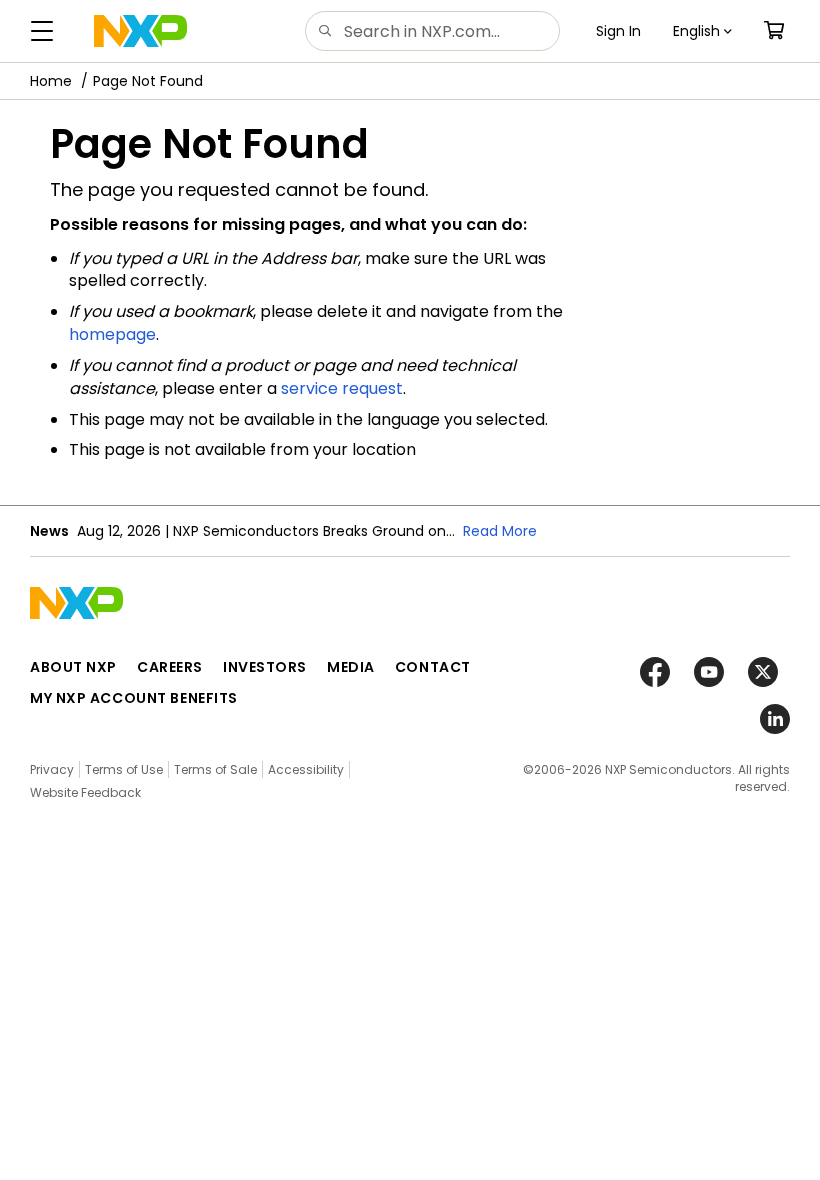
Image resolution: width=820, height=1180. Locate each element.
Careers (170, 667)
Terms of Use (124, 769)
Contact (433, 667)
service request (342, 388)
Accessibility (306, 769)
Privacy (52, 769)
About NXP (73, 667)
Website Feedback (85, 792)
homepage (112, 334)
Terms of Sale (215, 769)
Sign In (618, 31)
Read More (500, 531)
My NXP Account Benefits (134, 698)
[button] (702, 31)
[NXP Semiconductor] (140, 31)
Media (351, 667)
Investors (265, 667)
